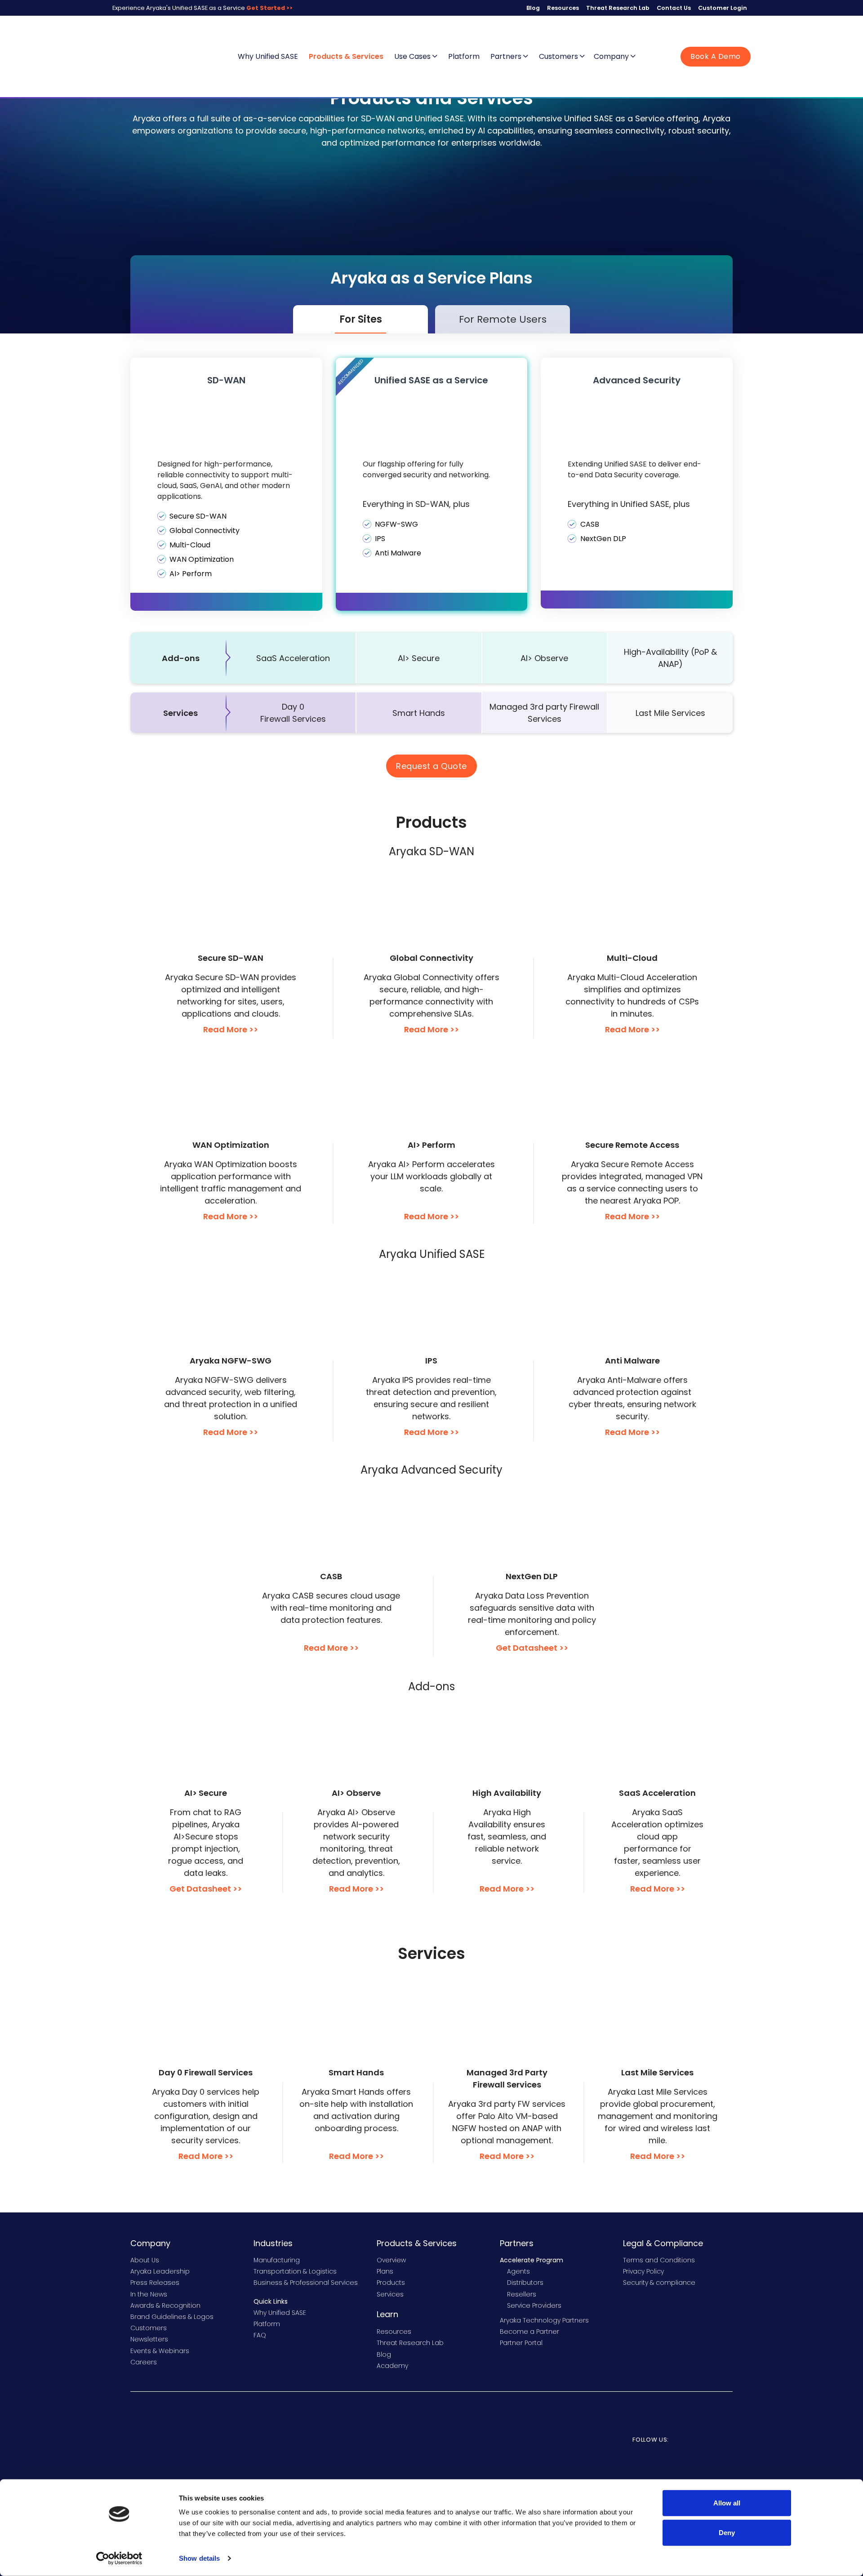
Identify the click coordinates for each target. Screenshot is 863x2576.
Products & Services (346, 56)
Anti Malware (398, 553)
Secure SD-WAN (198, 516)
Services (390, 2294)
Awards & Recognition (165, 2305)
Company (612, 56)
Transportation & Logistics (295, 2271)
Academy (392, 2366)
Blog (533, 8)
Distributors (525, 2283)
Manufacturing (277, 2260)
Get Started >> (269, 8)
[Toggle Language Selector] (665, 57)
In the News (149, 2294)
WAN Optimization (202, 559)
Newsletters (149, 2339)
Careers (144, 2362)
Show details (199, 2558)
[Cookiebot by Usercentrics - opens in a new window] (119, 2558)
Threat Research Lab (618, 8)
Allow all (727, 2503)
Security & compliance (659, 2283)
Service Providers (534, 2305)
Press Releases (155, 2283)
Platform (464, 56)
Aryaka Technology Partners (544, 2320)
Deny (727, 2532)
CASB (590, 524)
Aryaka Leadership (160, 2271)
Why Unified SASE (268, 56)
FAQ (260, 2335)
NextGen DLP (603, 539)
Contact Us (674, 8)
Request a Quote (431, 766)
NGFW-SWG (396, 524)
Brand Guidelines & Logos (172, 2317)
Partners (507, 56)
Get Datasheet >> (532, 1648)
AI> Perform (191, 574)
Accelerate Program (532, 2260)
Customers (559, 56)
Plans (385, 2271)
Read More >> (231, 1029)
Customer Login (723, 8)
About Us (145, 2260)
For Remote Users (503, 319)
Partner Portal (521, 2343)
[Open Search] (649, 57)
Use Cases (413, 56)
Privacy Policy (643, 2271)
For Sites (361, 319)
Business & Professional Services (306, 2283)
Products (391, 2283)
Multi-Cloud (190, 545)
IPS (380, 539)
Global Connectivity (205, 531)
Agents (518, 2271)
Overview (391, 2260)
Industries (273, 2243)
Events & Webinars (160, 2351)
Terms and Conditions (659, 2260)
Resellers (522, 2294)
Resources (563, 8)
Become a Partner (529, 2332)
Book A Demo (716, 56)
